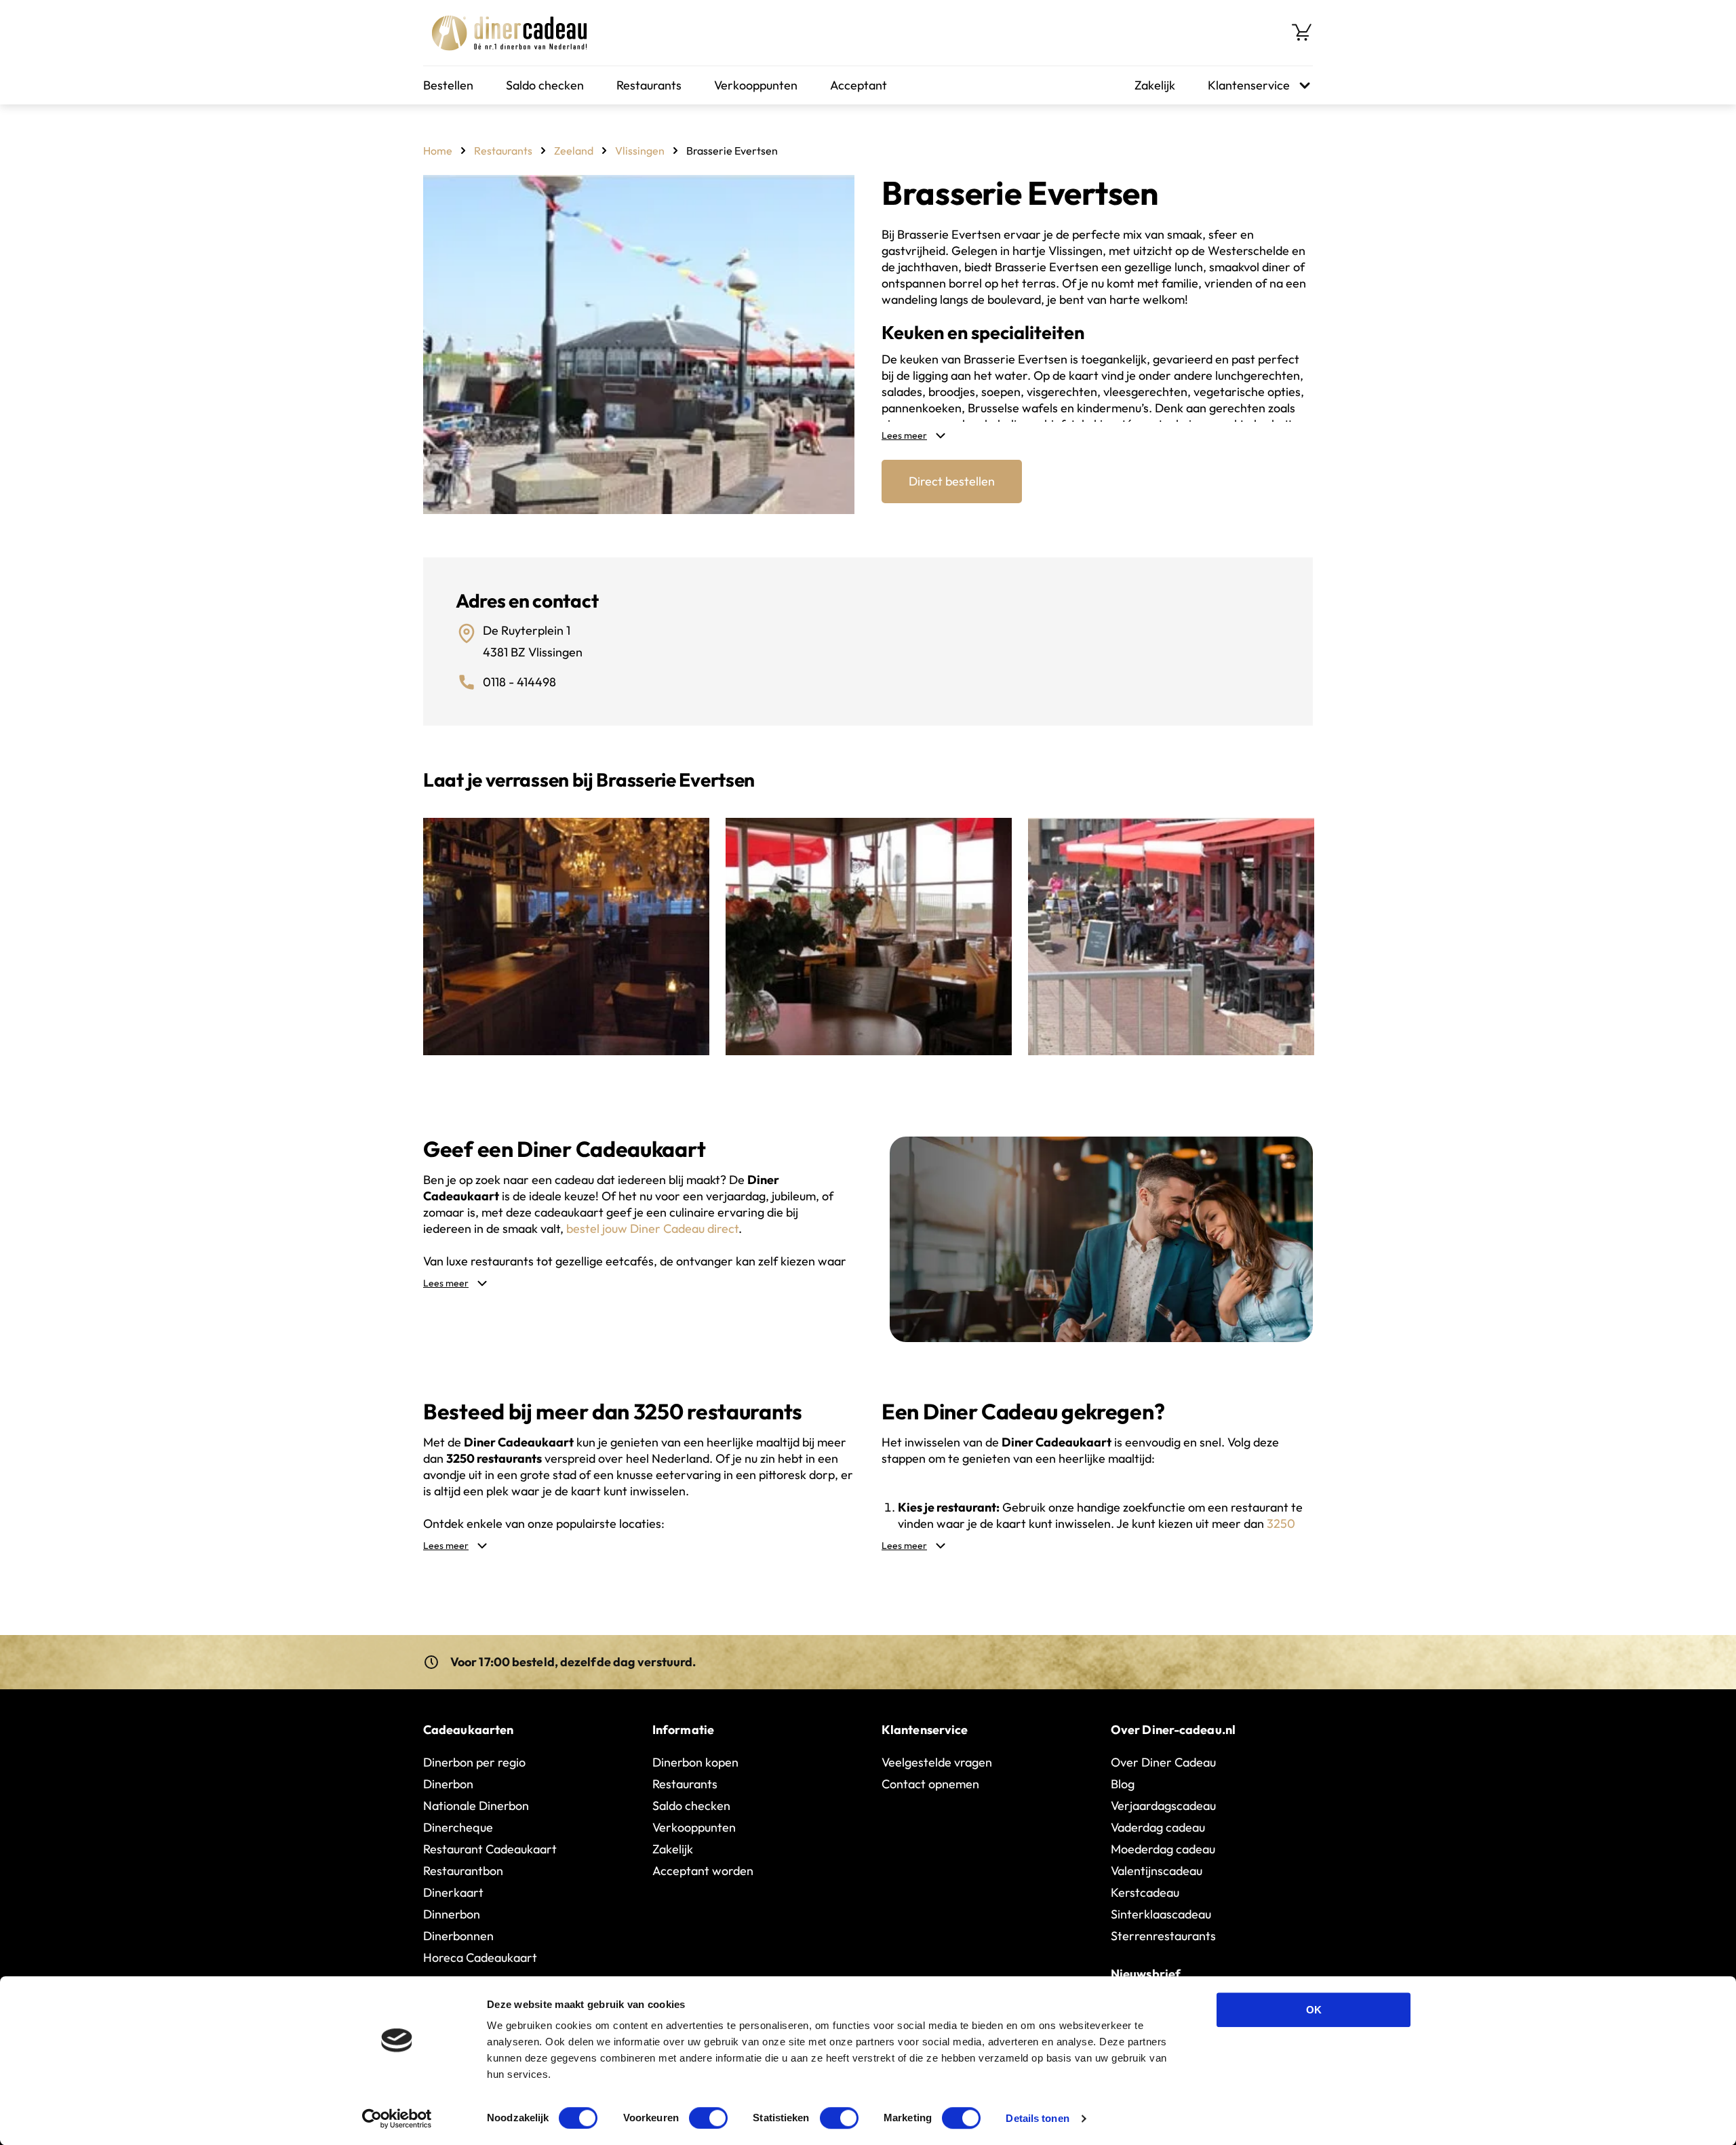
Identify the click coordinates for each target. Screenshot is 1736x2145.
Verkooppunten (756, 85)
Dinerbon (448, 1784)
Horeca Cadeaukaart (480, 1957)
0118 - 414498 (519, 682)
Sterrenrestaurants (1163, 1936)
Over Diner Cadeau (1163, 1762)
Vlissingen (640, 151)
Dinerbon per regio (474, 1762)
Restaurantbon (463, 1871)
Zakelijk (1155, 85)
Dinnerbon (452, 1914)
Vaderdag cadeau (1158, 1827)
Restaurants (649, 85)
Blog (1123, 1784)
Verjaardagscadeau (1163, 1806)
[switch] (708, 2118)
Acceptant (859, 85)
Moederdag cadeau (1163, 1849)
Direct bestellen (952, 481)
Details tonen (1037, 2118)
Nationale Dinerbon (476, 1806)
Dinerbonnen (458, 1936)
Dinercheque (458, 1827)
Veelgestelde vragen (937, 1762)
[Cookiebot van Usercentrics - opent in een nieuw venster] (397, 2119)
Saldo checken (545, 85)
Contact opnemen (930, 1784)
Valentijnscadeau (1157, 1871)
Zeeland (574, 151)
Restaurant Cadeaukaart (490, 1849)
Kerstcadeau (1145, 1892)
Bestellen (448, 85)
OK (1314, 2010)
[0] (1302, 33)
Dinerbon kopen (695, 1762)
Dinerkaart (453, 1892)
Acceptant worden (703, 1871)
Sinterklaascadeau (1161, 1914)
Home (438, 151)
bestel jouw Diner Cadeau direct (652, 1228)
